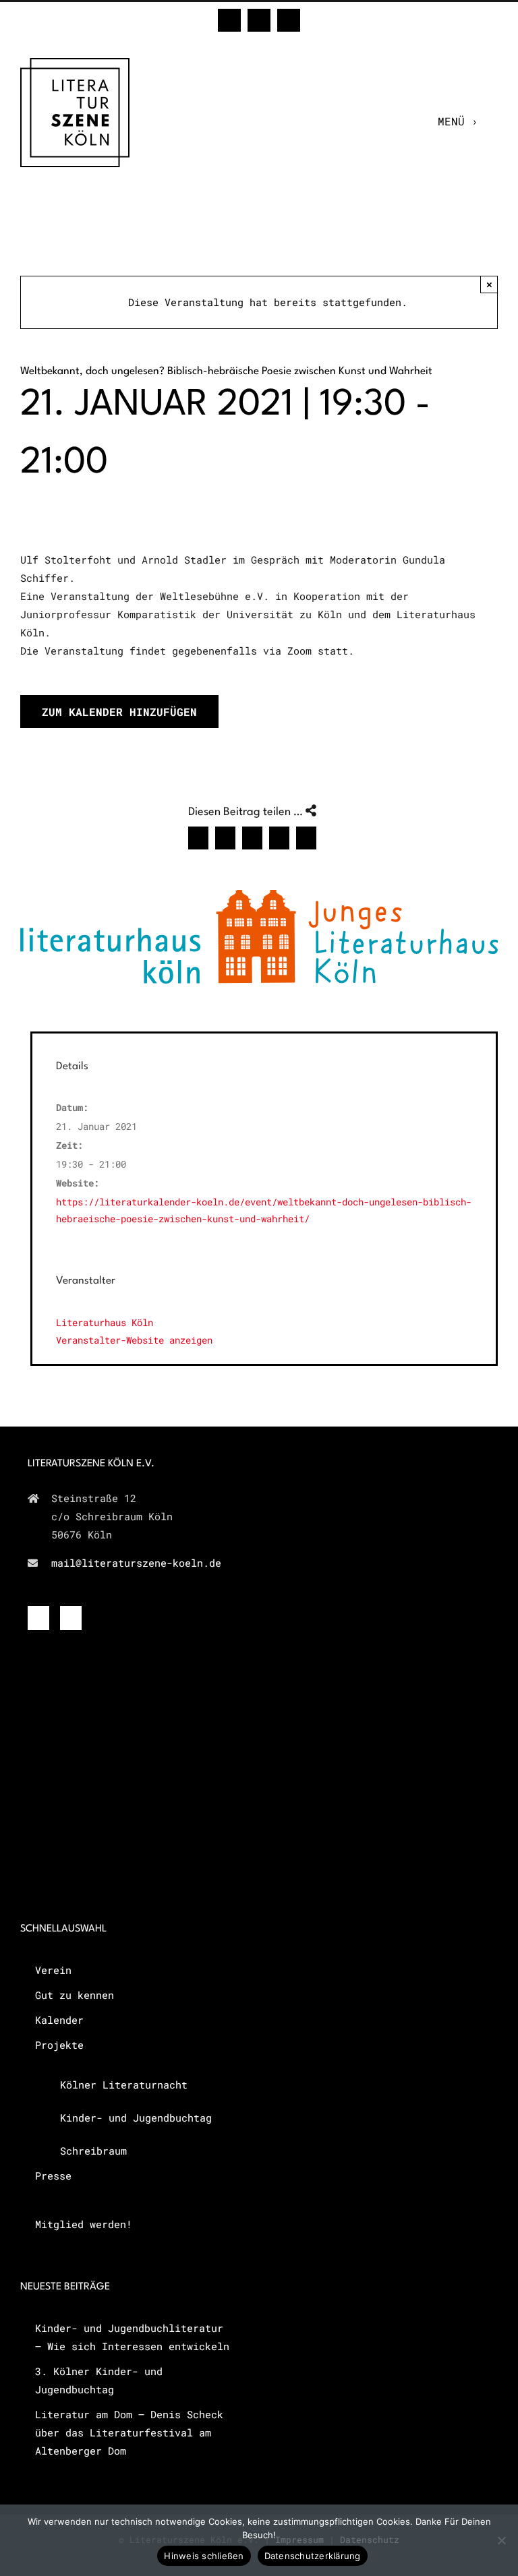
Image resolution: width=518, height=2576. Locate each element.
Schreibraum (93, 2151)
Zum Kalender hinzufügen (119, 712)
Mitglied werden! (84, 2224)
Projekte (59, 2045)
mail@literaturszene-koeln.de (136, 1563)
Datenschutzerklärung (313, 2556)
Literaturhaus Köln (105, 1322)
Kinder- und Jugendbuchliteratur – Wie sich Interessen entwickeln (132, 2337)
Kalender (59, 2020)
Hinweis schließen (204, 2556)
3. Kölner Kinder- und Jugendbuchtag (99, 2380)
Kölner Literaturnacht (124, 2085)
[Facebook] (38, 1618)
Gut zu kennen (75, 1995)
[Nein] (501, 2540)
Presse (53, 2176)
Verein (53, 1970)
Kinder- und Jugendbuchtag (136, 2118)
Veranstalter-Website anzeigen (134, 1340)
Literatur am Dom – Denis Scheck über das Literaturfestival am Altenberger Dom (129, 2432)
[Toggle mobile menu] (491, 121)
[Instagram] (71, 1618)
